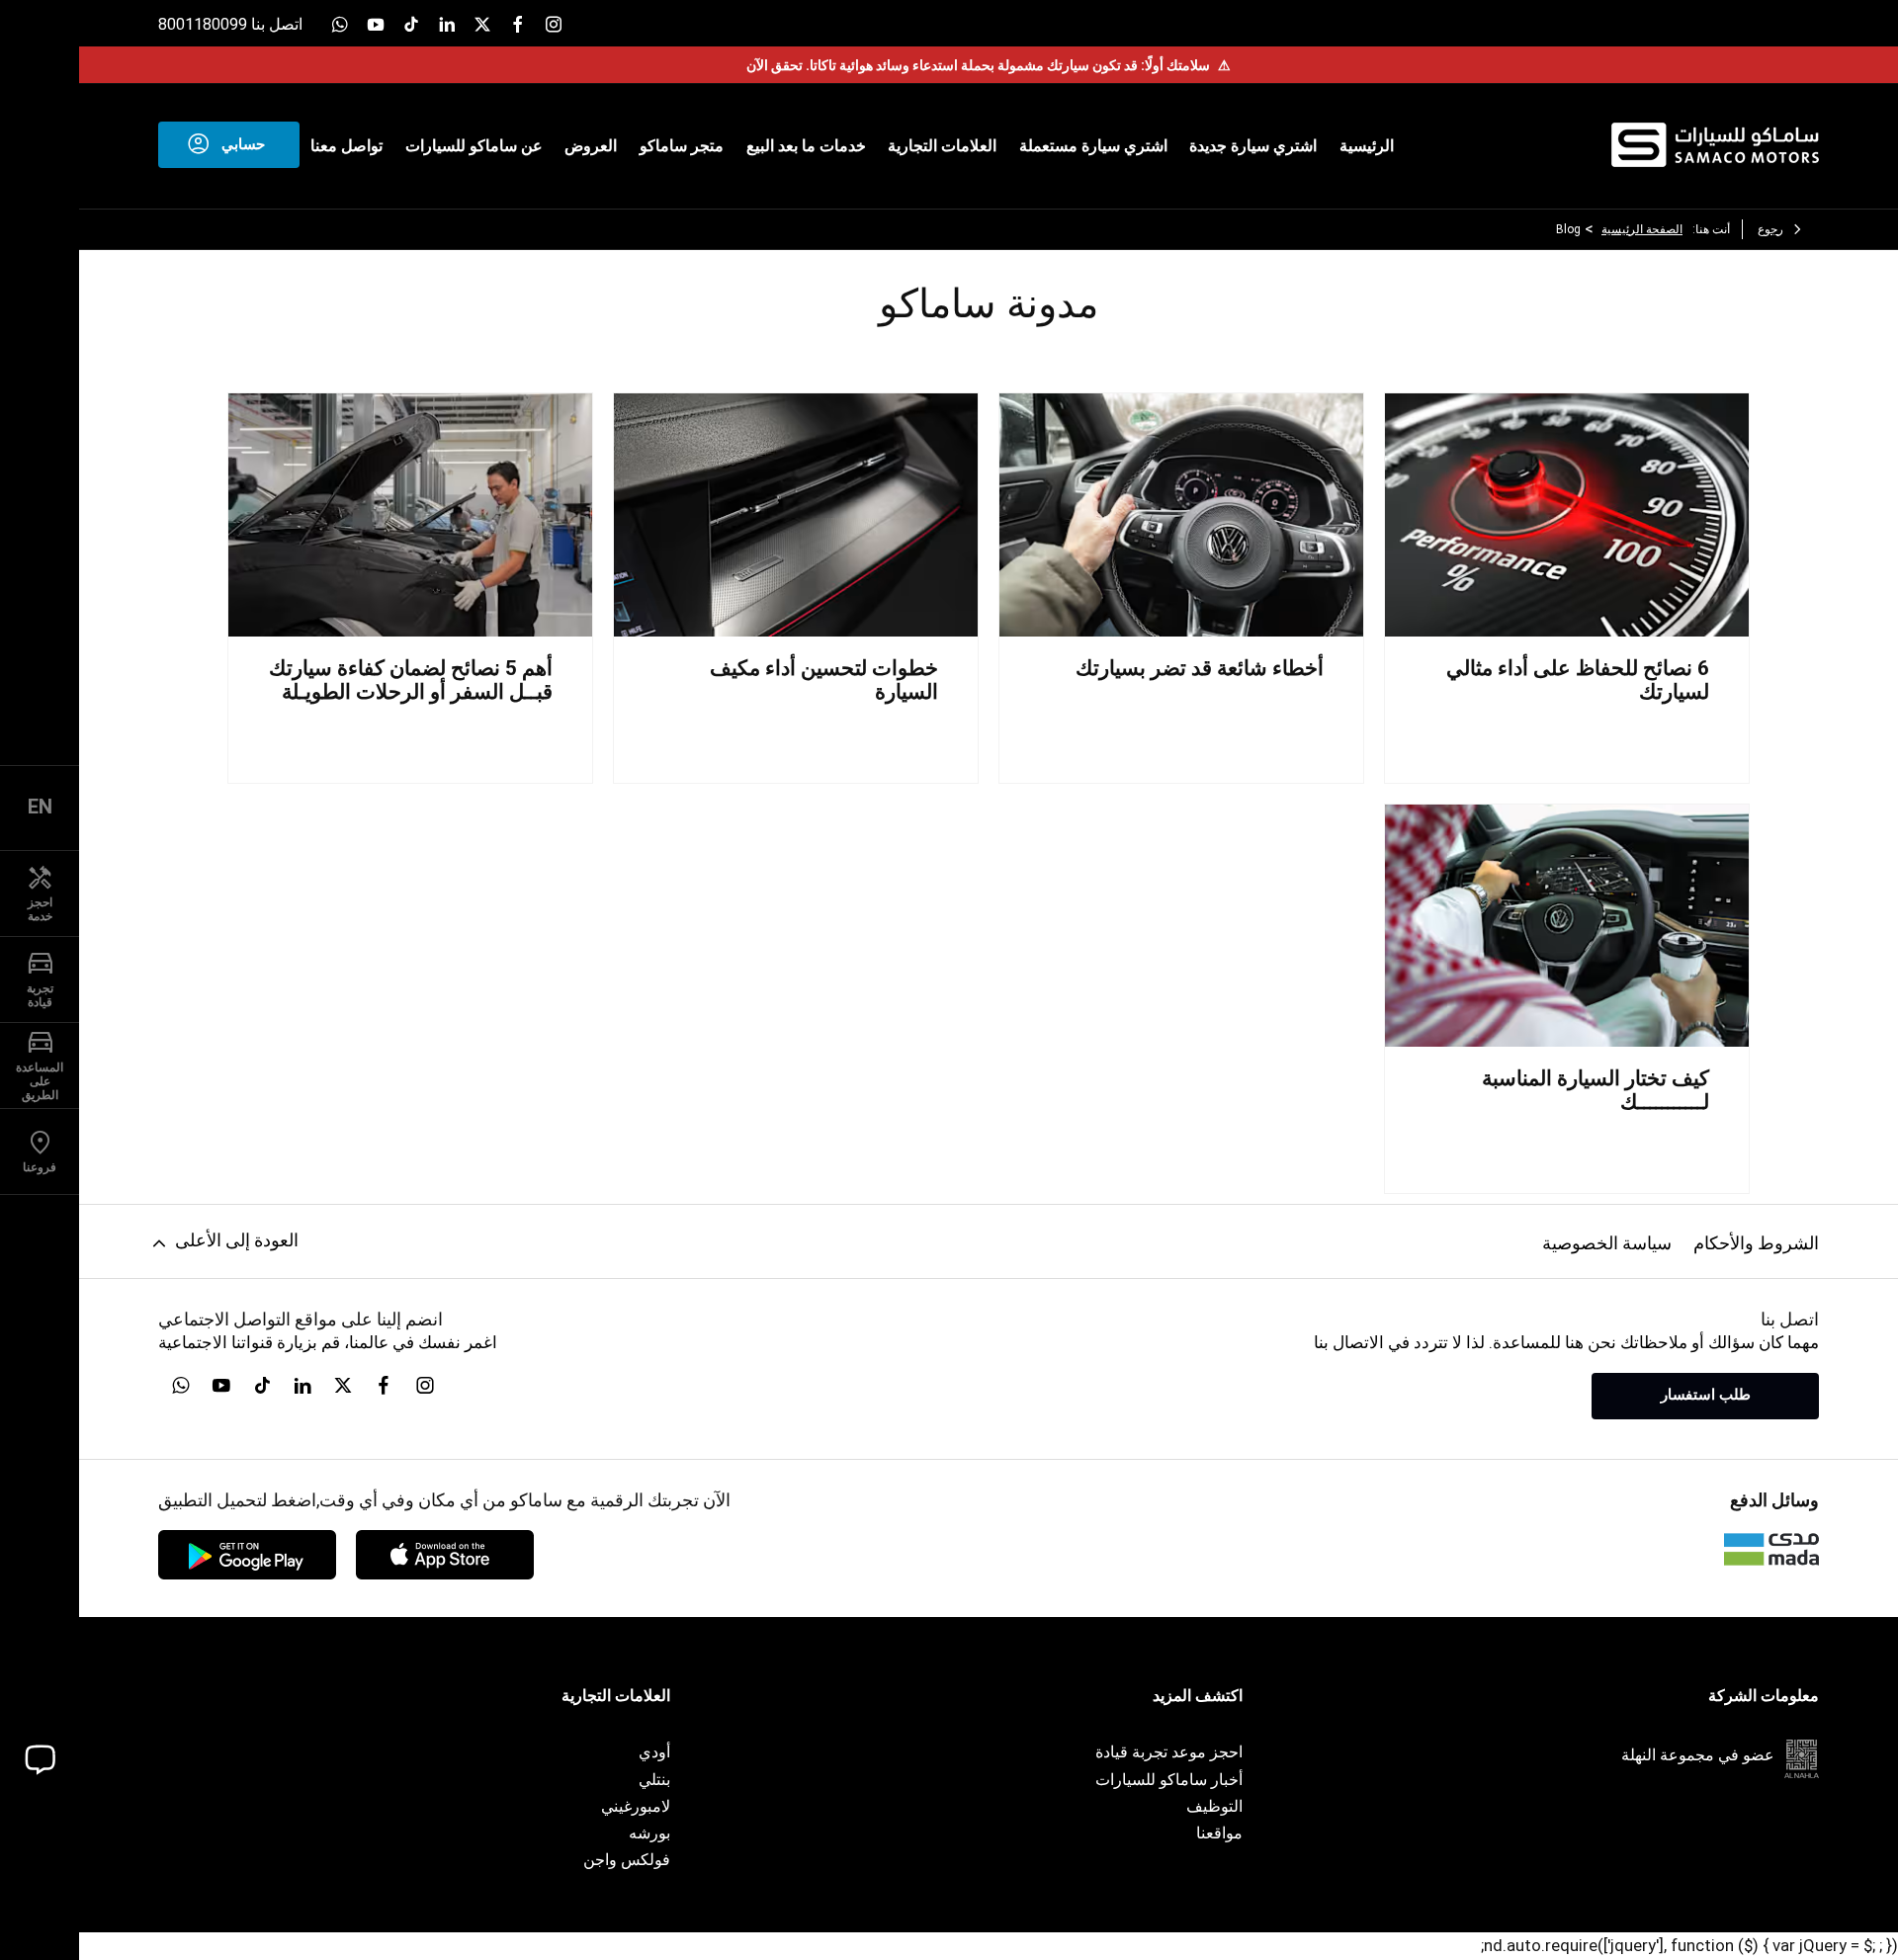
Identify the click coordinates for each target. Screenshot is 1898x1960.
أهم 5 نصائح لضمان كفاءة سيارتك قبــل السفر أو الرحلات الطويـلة (411, 680)
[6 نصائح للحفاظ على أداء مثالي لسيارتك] (1567, 514)
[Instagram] (554, 23)
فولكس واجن (627, 1860)
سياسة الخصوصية (1607, 1243)
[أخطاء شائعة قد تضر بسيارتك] (1181, 514)
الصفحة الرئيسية (1642, 229)
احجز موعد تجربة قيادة (1169, 1752)
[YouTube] (376, 23)
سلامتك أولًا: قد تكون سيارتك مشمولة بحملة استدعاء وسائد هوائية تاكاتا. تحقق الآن (989, 65)
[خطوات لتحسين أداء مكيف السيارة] (796, 514)
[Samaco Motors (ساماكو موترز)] (1715, 145)
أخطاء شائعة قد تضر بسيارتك (1200, 668)
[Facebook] (518, 23)
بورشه (649, 1833)
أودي (654, 1752)
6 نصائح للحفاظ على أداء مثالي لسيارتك (1578, 680)
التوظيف (1214, 1806)
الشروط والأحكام (1756, 1243)
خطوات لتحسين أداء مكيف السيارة (824, 680)
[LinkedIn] (447, 23)
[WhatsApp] (340, 23)
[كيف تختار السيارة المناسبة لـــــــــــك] (1567, 926)
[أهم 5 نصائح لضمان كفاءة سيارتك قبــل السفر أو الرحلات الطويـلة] (410, 514)
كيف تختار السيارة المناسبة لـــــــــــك (1596, 1090)
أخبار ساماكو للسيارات (1169, 1780)
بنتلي (654, 1780)
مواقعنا (1219, 1833)
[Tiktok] (411, 23)
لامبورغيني (636, 1806)
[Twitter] (482, 23)
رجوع (1770, 229)
